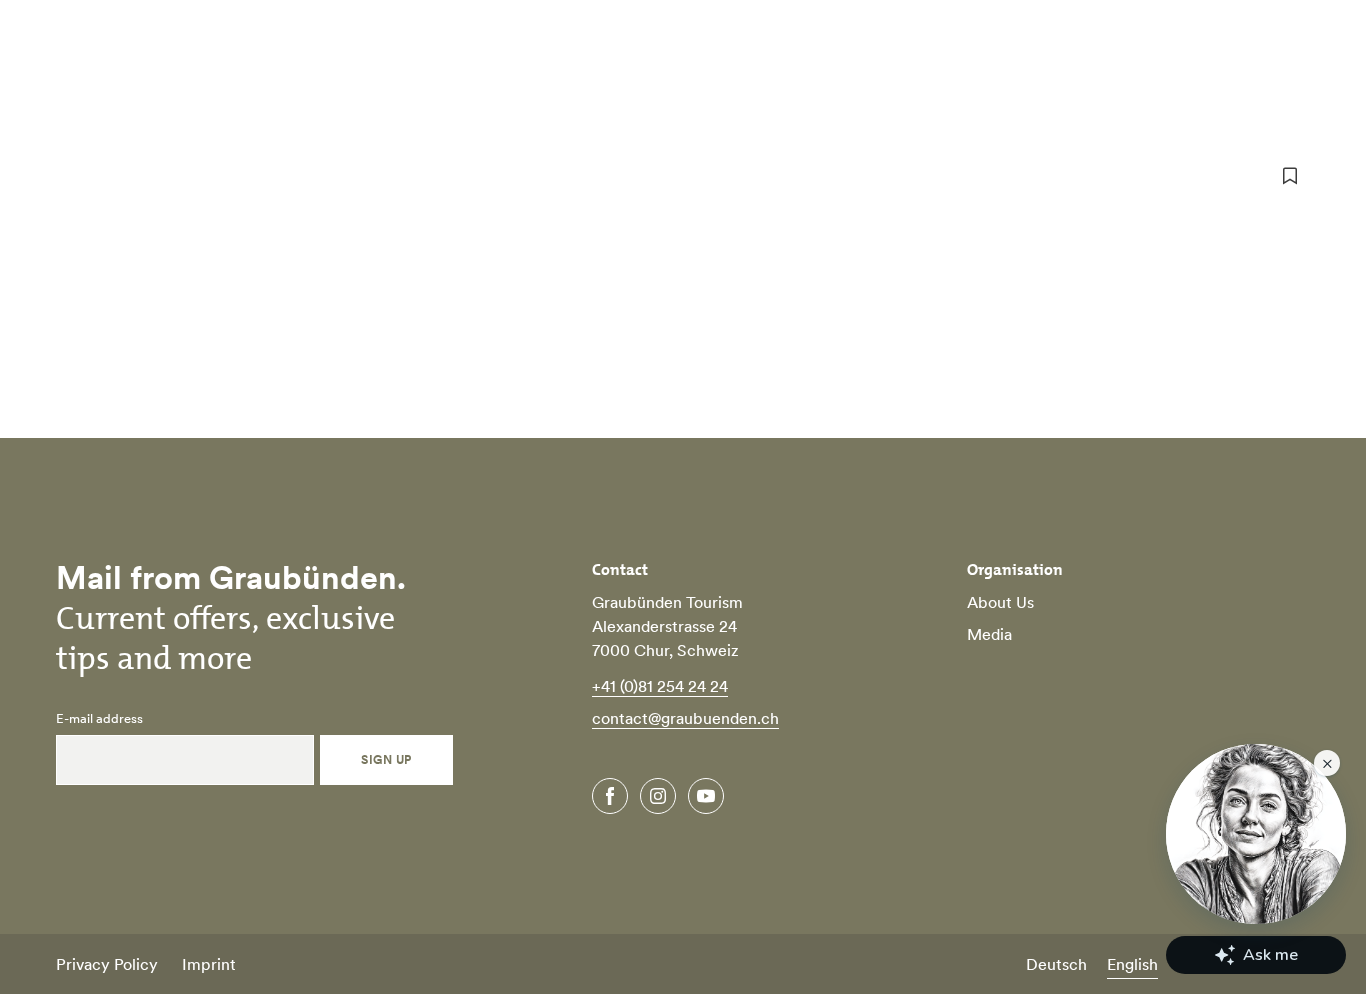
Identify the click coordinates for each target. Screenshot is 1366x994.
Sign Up (386, 759)
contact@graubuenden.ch (685, 718)
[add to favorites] (1290, 176)
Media (989, 634)
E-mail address (99, 719)
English (1132, 964)
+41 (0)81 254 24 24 (660, 686)
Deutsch (1056, 964)
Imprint (209, 964)
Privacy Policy (107, 964)
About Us (1000, 602)
